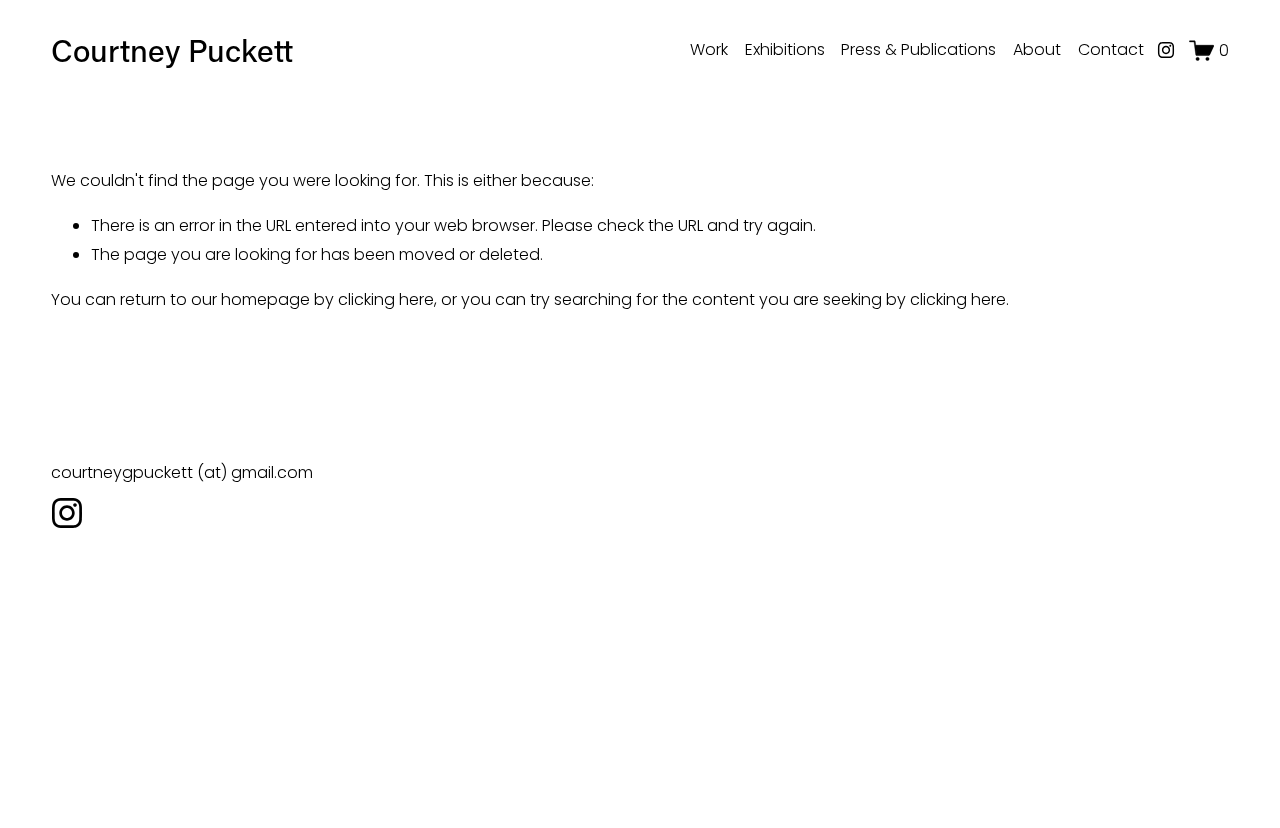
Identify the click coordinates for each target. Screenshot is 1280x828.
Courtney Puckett (172, 49)
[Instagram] (1166, 50)
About (1037, 49)
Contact (1111, 49)
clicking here (386, 299)
